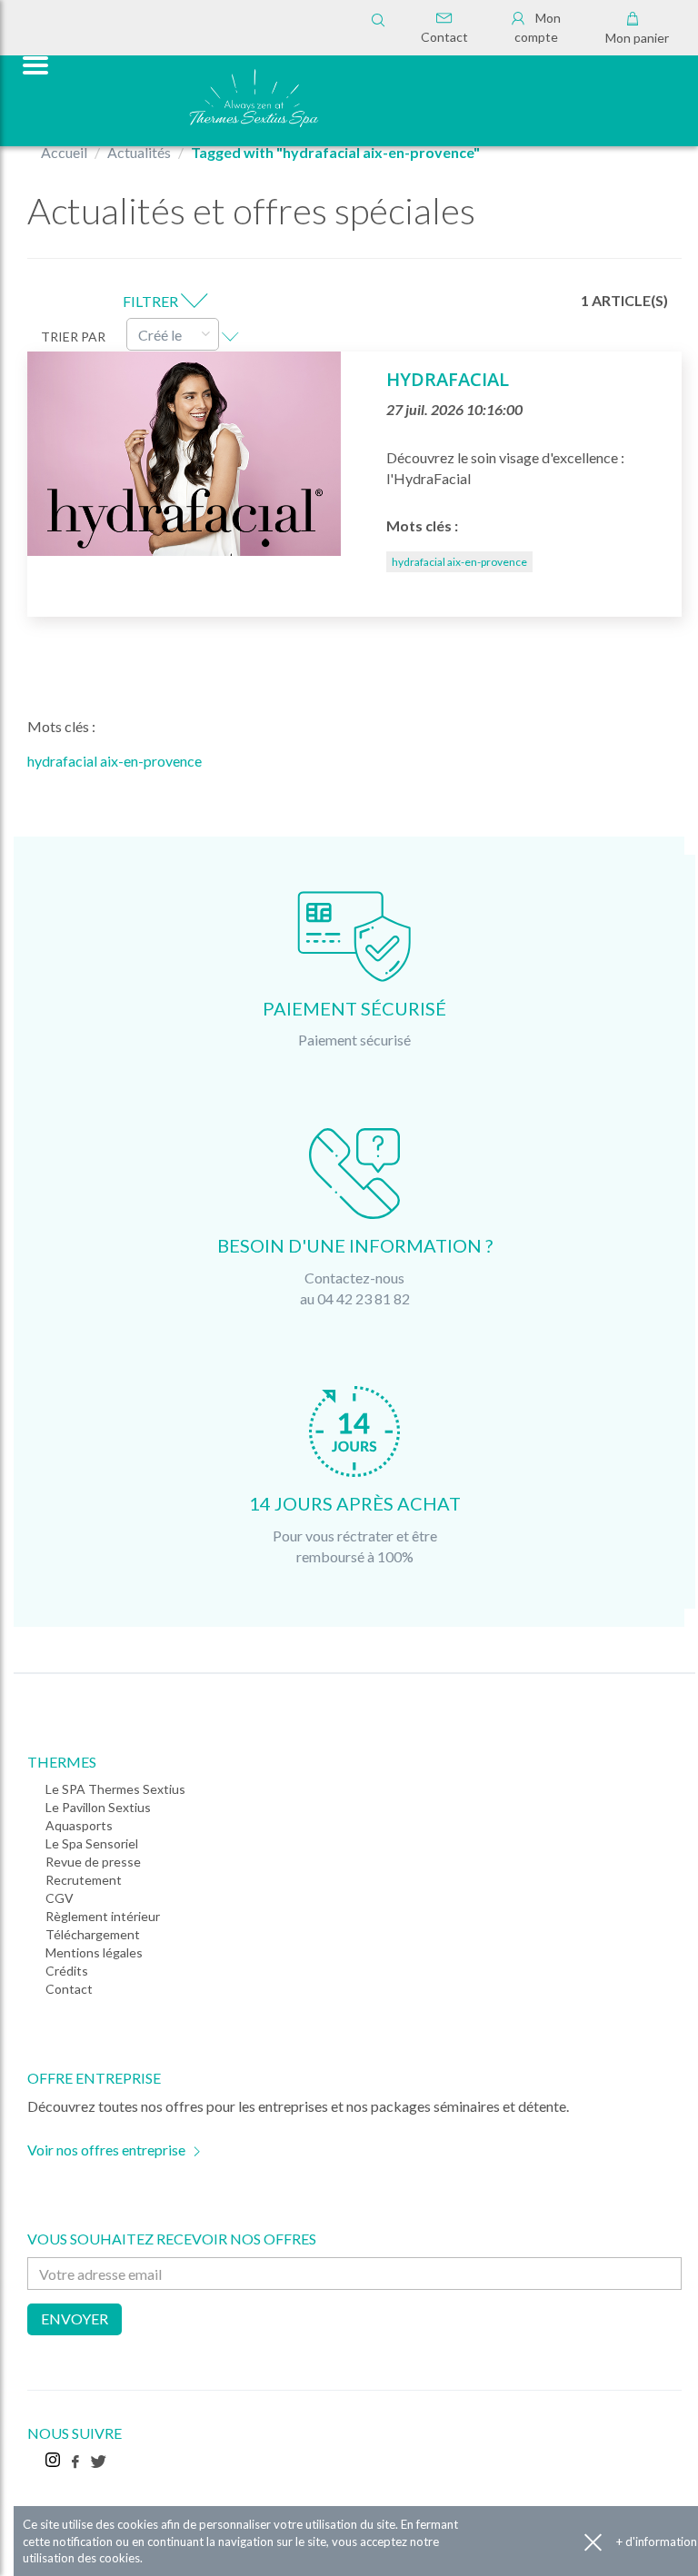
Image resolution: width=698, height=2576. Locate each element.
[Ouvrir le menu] (33, 63)
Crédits (67, 1971)
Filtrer (152, 301)
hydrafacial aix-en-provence (459, 562)
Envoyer (75, 2318)
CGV (60, 1898)
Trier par (73, 337)
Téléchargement (93, 1934)
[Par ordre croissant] (230, 335)
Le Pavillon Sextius (98, 1807)
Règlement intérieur (103, 1916)
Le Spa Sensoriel (92, 1843)
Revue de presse (93, 1862)
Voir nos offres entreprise (106, 2150)
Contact (444, 37)
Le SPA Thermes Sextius (115, 1789)
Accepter (593, 2542)
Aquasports (79, 1825)
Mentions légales (94, 1952)
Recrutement (84, 1880)
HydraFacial (448, 379)
